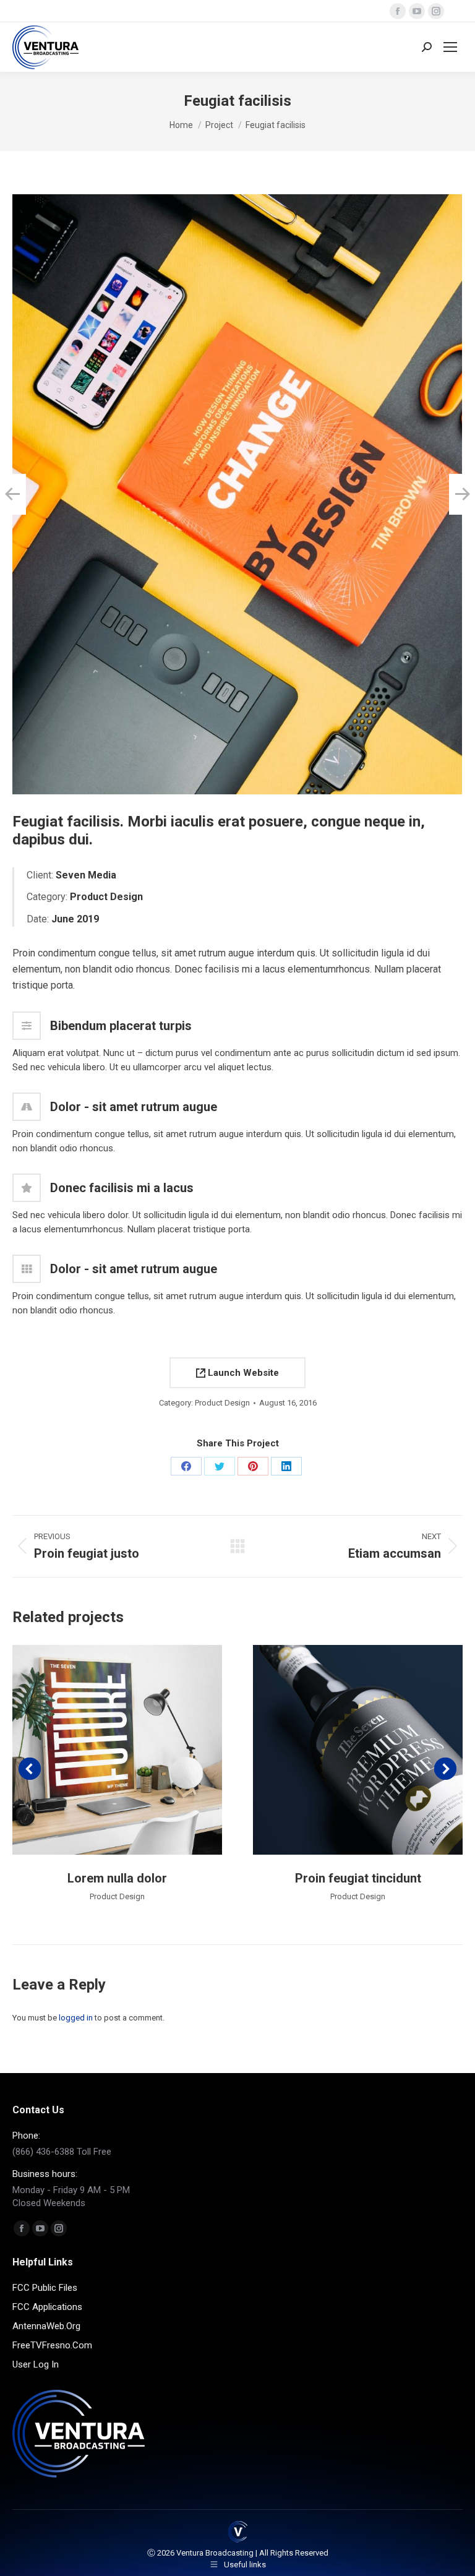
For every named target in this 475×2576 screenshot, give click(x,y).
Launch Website (242, 1373)
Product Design (222, 1403)
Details (134, 1750)
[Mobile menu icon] (450, 47)
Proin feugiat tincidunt (358, 1878)
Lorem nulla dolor (117, 1878)
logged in (76, 2018)
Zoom (101, 1750)
